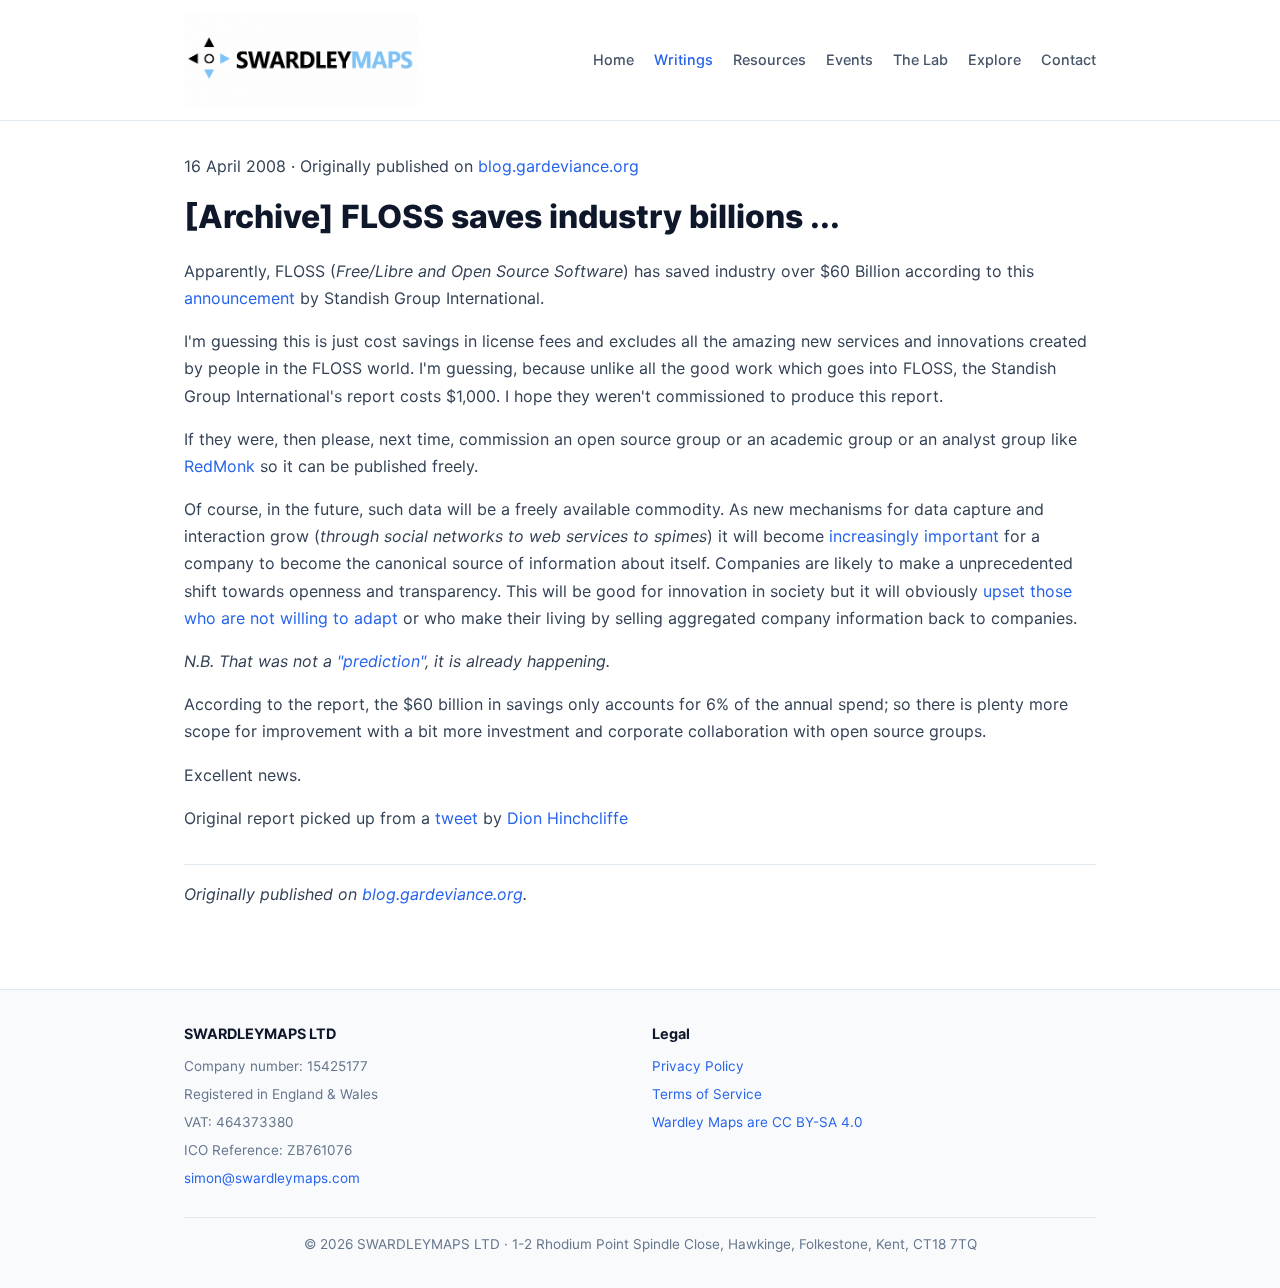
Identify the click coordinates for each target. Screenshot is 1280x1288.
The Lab (920, 59)
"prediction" (381, 661)
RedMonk (219, 466)
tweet (456, 818)
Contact (1068, 59)
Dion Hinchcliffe (567, 818)
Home (613, 59)
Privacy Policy (698, 1066)
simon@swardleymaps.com (272, 1178)
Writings (683, 59)
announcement (239, 298)
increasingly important (914, 536)
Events (849, 59)
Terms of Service (707, 1094)
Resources (769, 59)
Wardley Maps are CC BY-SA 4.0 (757, 1122)
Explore (994, 59)
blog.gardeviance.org (558, 166)
